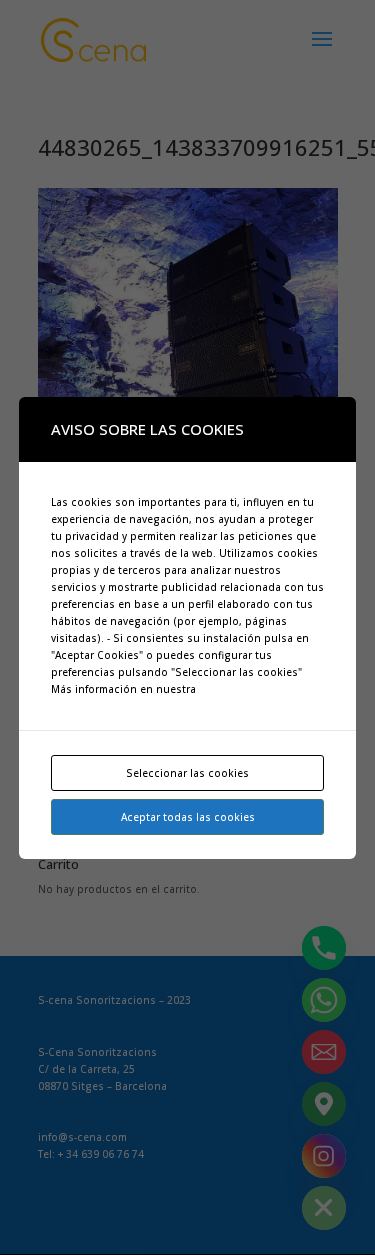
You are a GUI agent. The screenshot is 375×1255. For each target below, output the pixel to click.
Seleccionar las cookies (187, 773)
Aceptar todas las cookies (188, 817)
